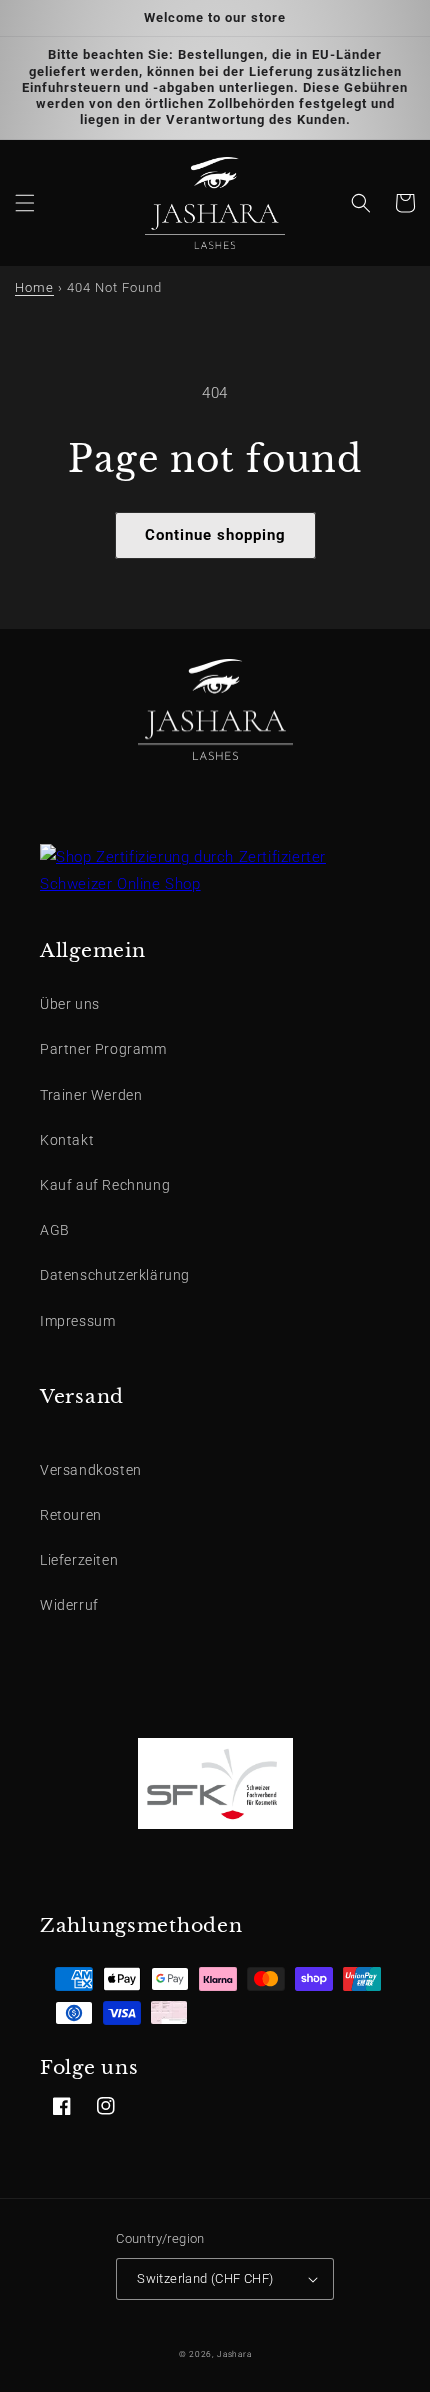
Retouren (71, 1515)
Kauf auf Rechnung (105, 1185)
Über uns (70, 1004)
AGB (55, 1230)
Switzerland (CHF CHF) (205, 2278)
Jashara (234, 2354)
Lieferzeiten (79, 1560)
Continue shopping (215, 535)
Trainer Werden (91, 1095)
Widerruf (69, 1605)
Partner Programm (103, 1049)
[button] (25, 203)
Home (34, 287)
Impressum (77, 1321)
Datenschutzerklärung (115, 1275)
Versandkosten (91, 1470)
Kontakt (67, 1140)
